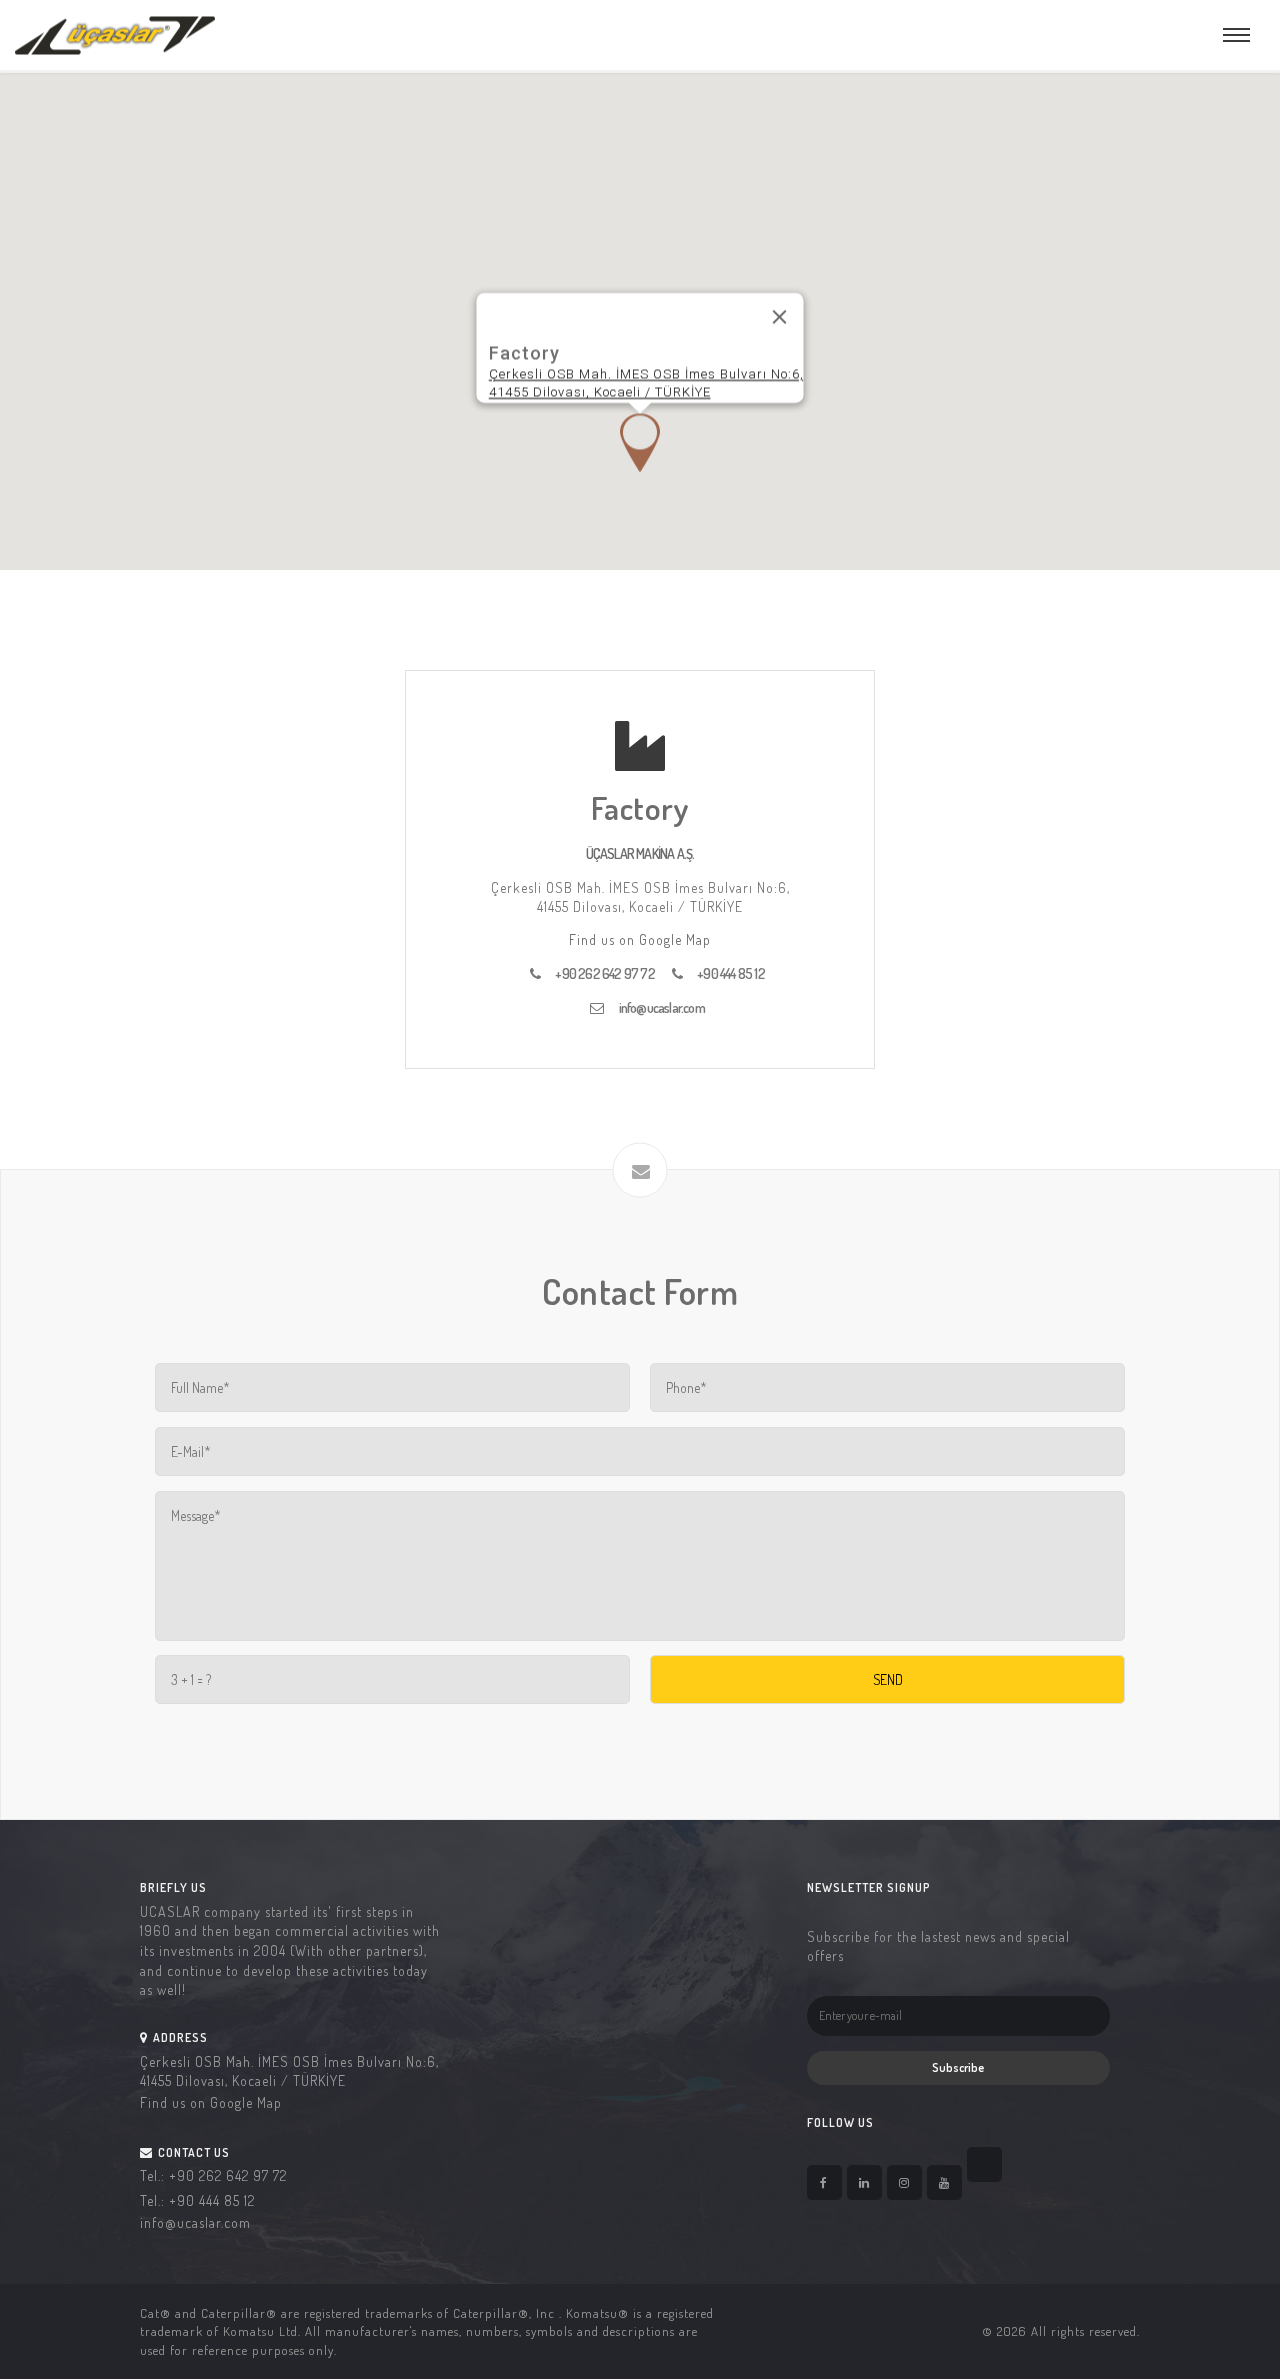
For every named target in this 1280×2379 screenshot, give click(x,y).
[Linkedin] (864, 2182)
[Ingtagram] (904, 2182)
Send (888, 1679)
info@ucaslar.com (662, 1007)
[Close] (780, 317)
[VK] (984, 2164)
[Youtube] (944, 2182)
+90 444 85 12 (731, 973)
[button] (640, 442)
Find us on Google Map (640, 939)
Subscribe (958, 2067)
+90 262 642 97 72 (606, 973)
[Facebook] (824, 2182)
